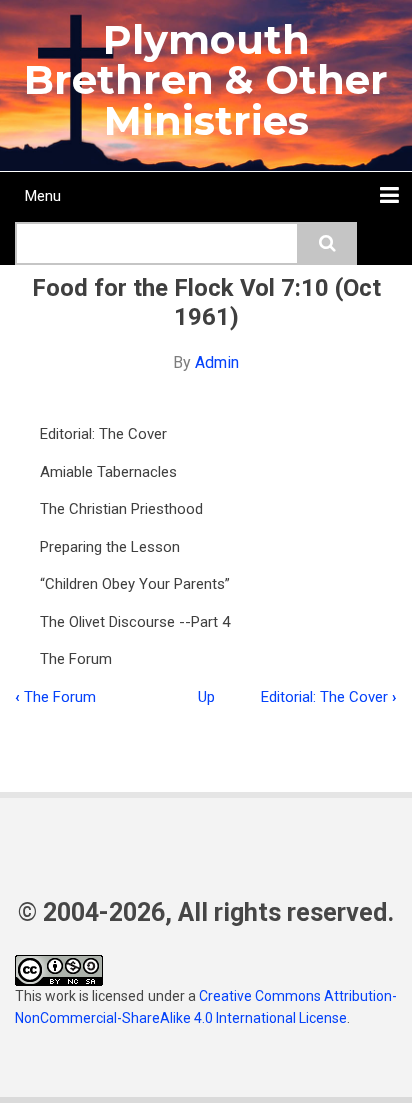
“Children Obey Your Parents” (135, 584)
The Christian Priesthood (121, 509)
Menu (43, 196)
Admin (217, 362)
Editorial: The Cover (103, 434)
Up (206, 697)
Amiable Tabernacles (108, 472)
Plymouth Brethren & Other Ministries (206, 80)
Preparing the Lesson (110, 547)
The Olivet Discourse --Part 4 (135, 622)
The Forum (76, 659)
